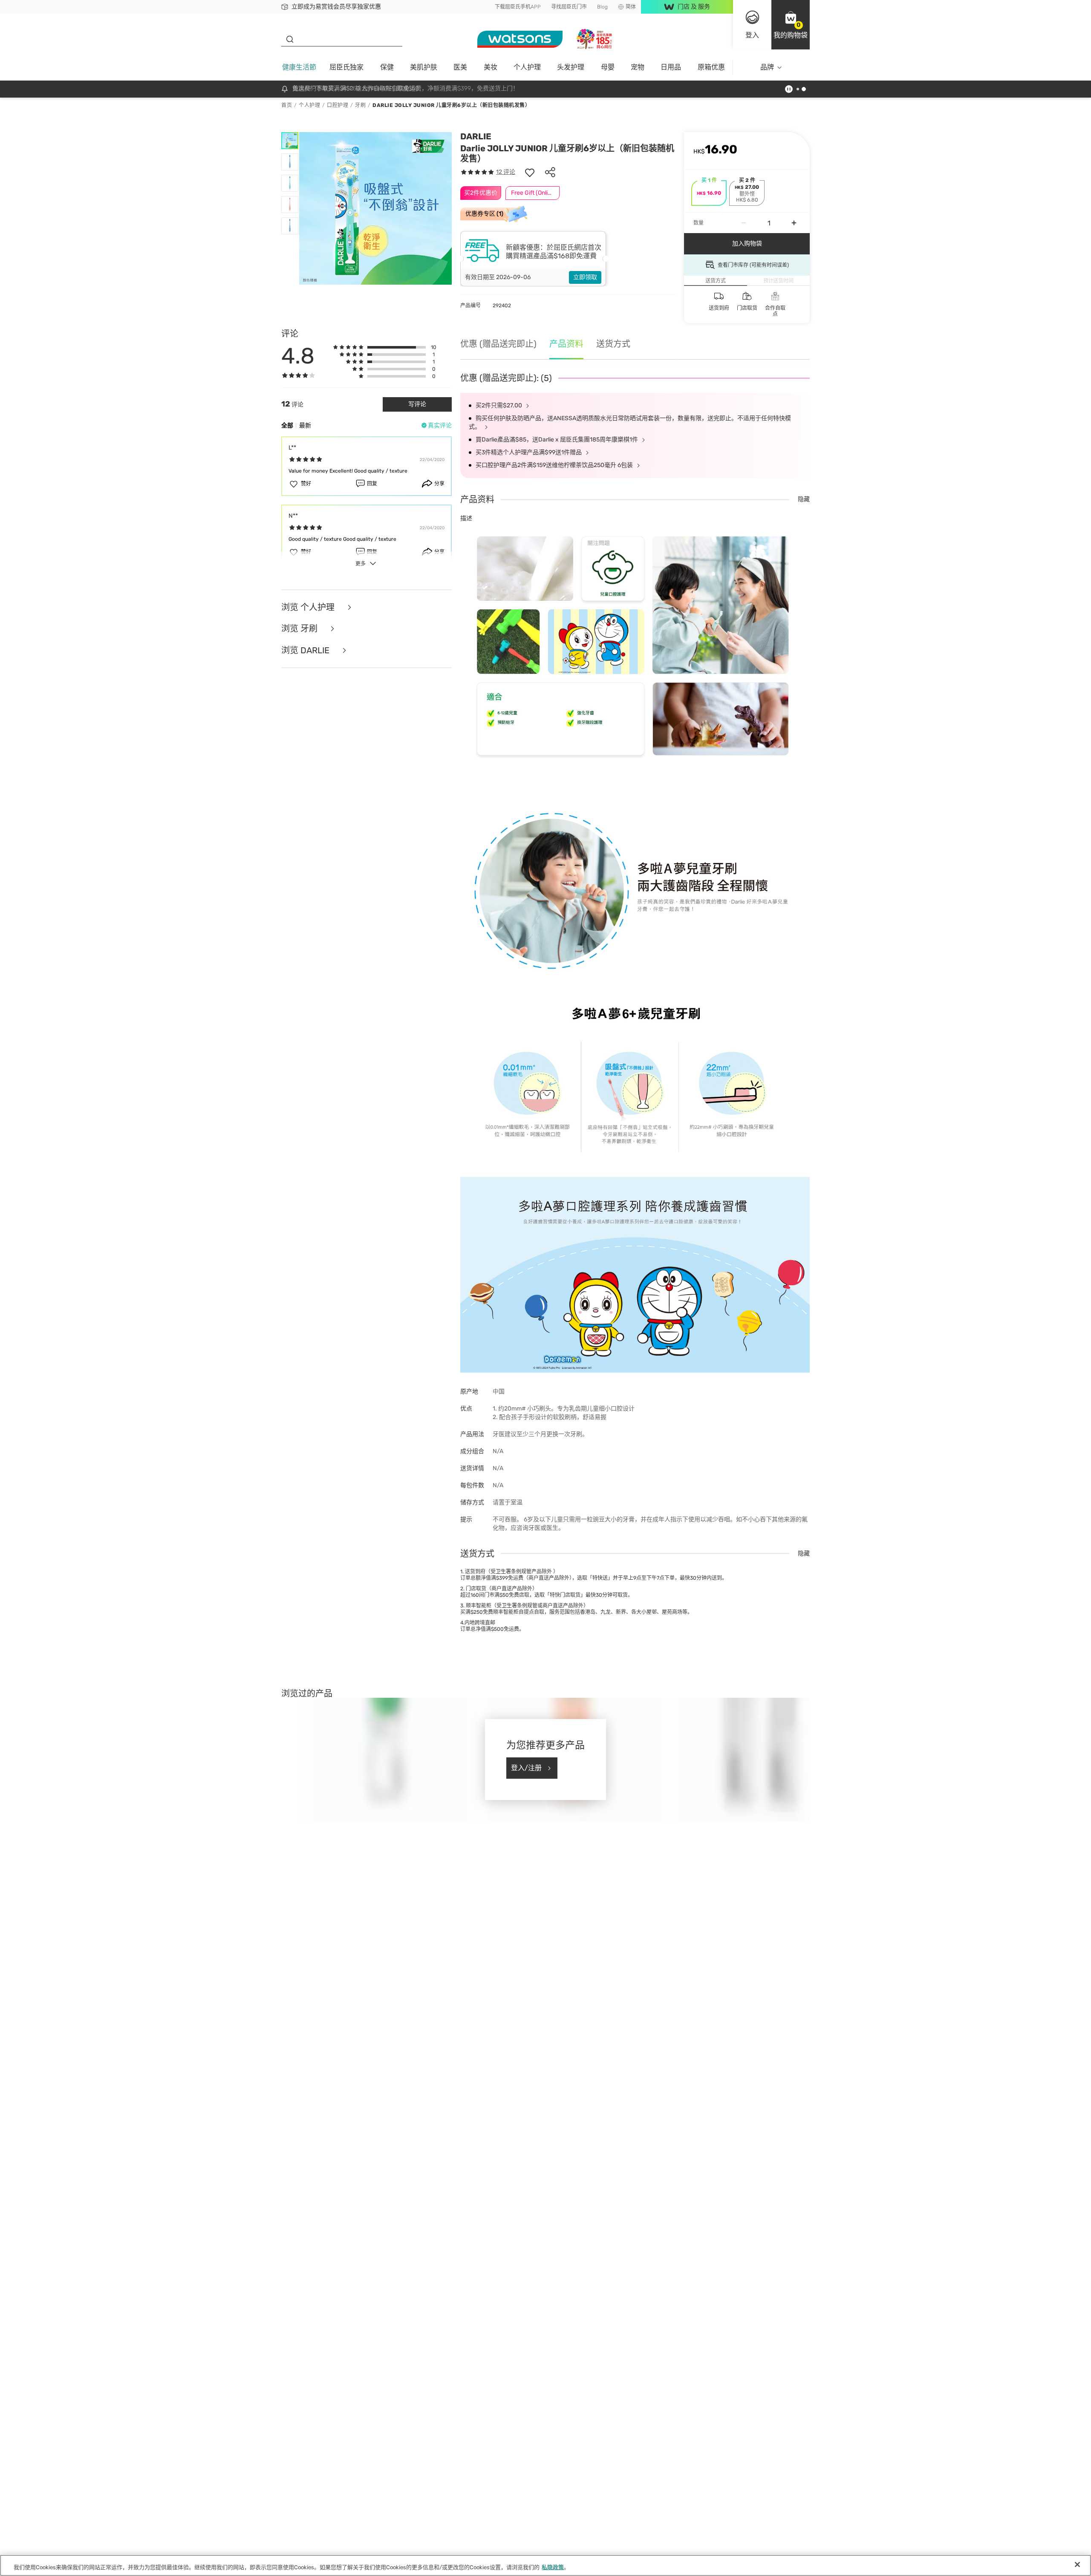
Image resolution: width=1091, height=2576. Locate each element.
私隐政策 (553, 2567)
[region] (545, 2565)
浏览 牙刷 (300, 629)
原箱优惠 (711, 67)
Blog (602, 7)
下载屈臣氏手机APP (518, 7)
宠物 (638, 67)
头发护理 (571, 67)
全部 (287, 425)
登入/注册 (526, 1768)
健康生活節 (299, 67)
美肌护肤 (424, 67)
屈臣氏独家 (346, 67)
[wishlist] (530, 172)
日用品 (671, 67)
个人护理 (527, 67)
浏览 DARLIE (306, 650)
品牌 (767, 67)
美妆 (491, 67)
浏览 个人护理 (309, 607)
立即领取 (585, 277)
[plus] (794, 223)
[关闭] (1077, 2564)
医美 (460, 67)
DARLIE (476, 136)
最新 (305, 425)
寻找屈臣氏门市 (569, 7)
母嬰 (608, 67)
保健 (387, 67)
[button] (791, 25)
